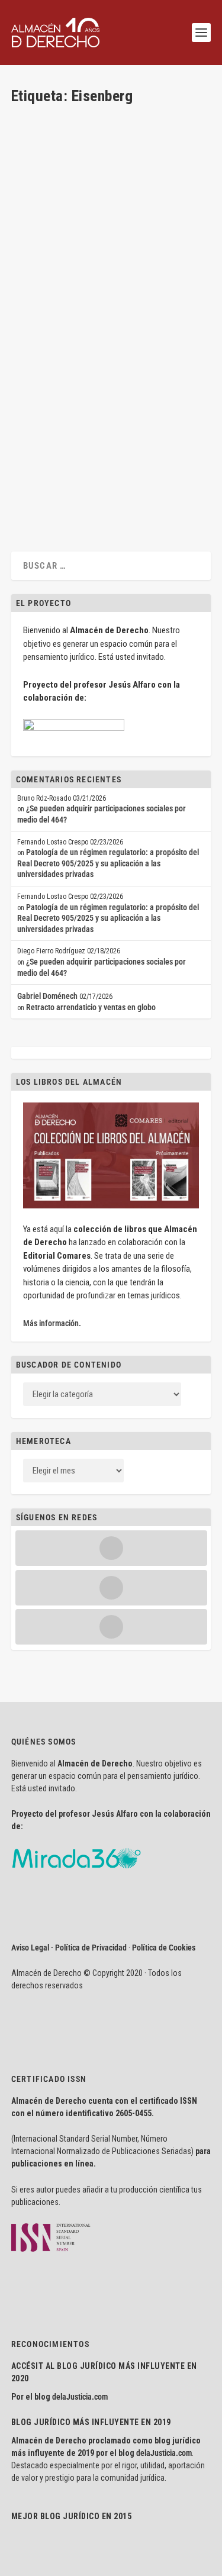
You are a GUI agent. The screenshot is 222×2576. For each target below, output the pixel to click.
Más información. (52, 1323)
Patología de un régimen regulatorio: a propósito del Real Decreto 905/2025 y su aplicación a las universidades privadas (108, 863)
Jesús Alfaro (52, 415)
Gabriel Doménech (47, 996)
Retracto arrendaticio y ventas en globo (91, 1007)
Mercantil (37, 425)
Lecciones (173, 415)
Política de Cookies (164, 1948)
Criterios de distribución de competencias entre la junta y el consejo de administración (93, 382)
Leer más (45, 496)
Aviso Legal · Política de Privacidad (69, 1948)
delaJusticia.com (80, 2397)
